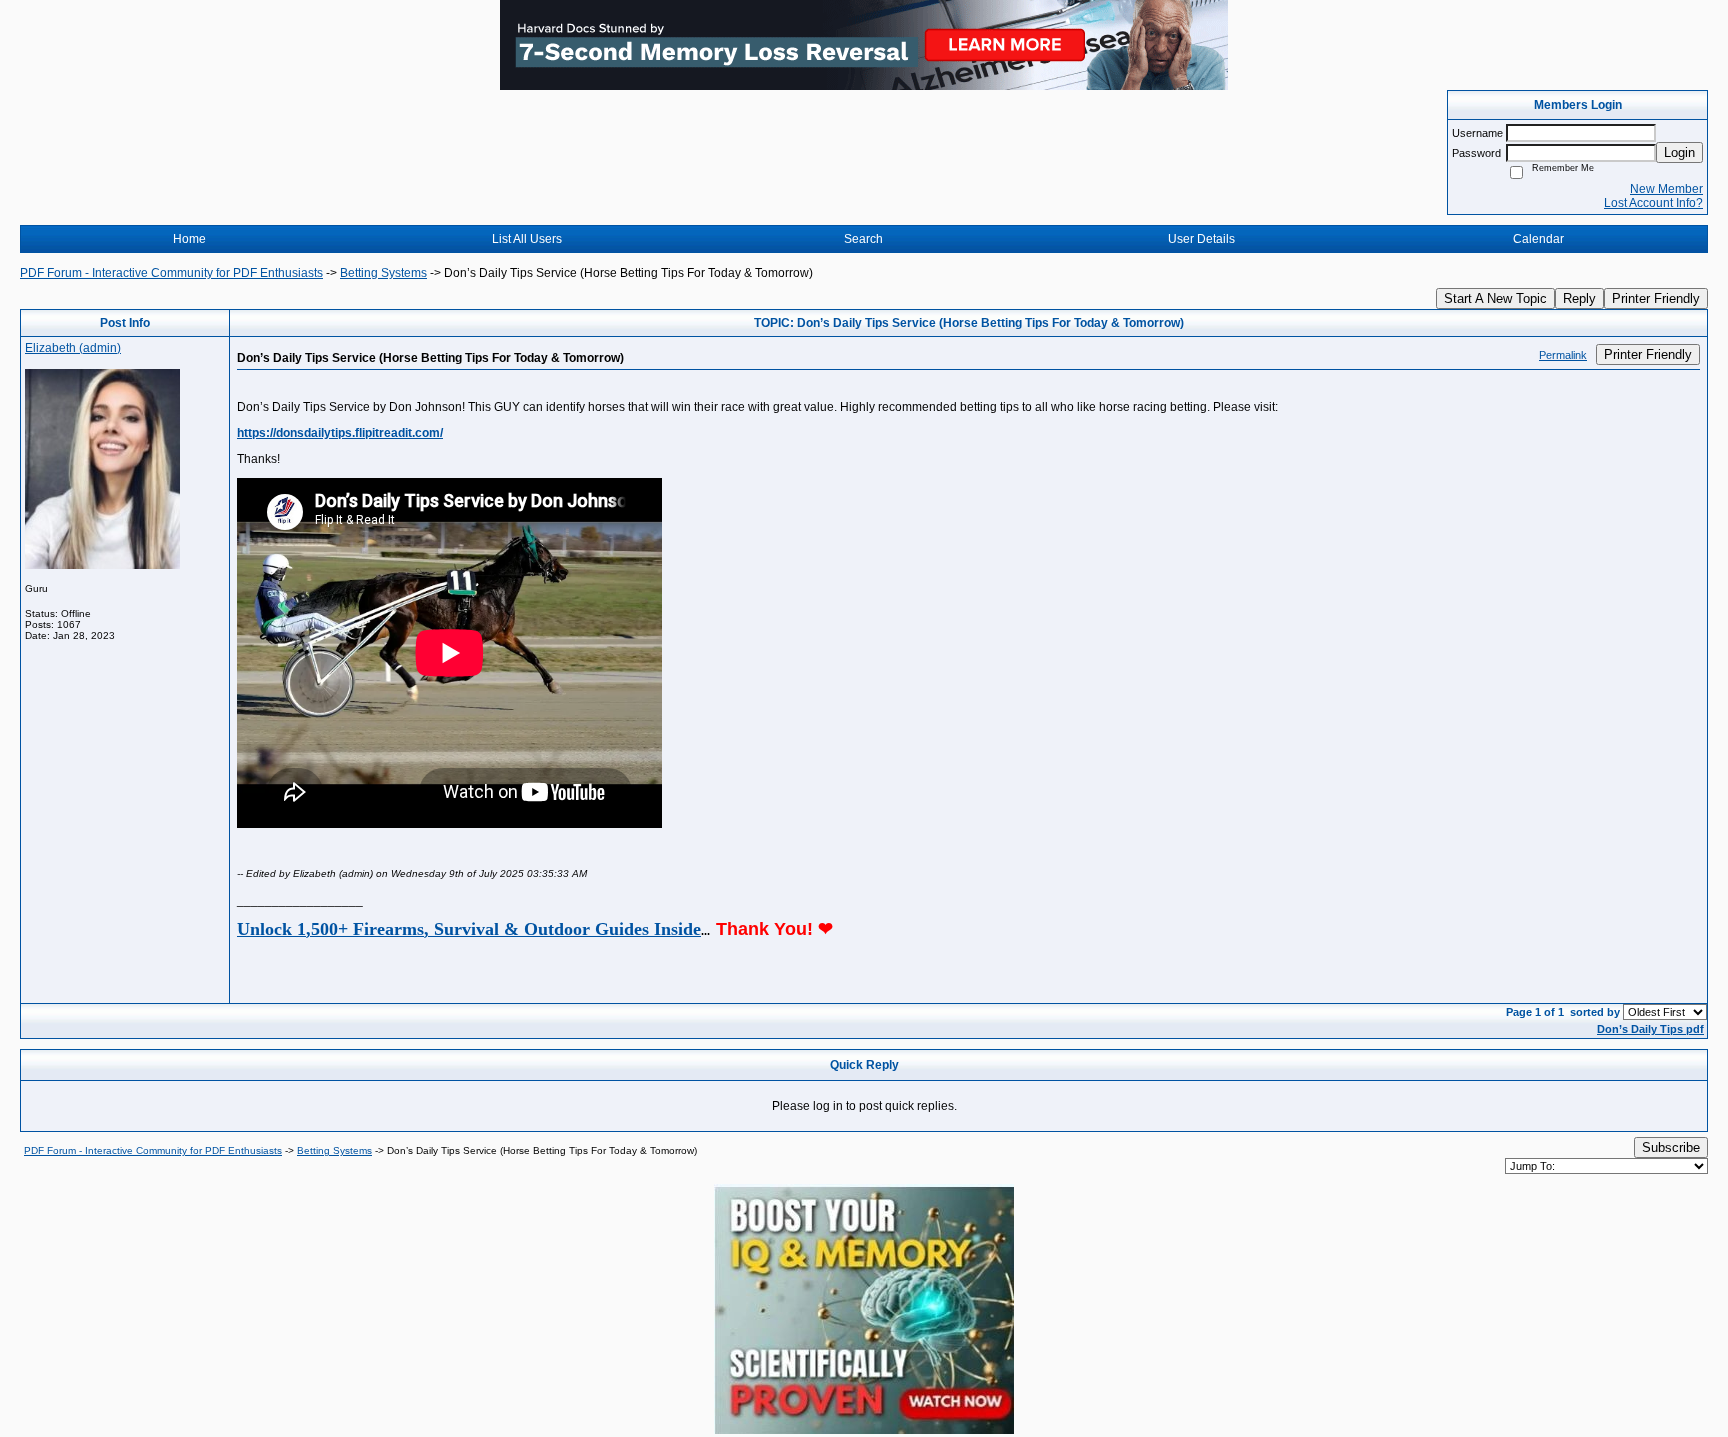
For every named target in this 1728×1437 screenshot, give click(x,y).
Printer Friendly (1656, 298)
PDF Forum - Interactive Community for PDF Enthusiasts (171, 273)
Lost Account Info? (1653, 203)
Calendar (1538, 239)
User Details (1201, 239)
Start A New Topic (1495, 298)
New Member (1666, 189)
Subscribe (1671, 1147)
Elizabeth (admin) (73, 348)
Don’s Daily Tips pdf (1650, 1029)
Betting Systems (383, 273)
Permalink (1563, 355)
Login (1679, 152)
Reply (1579, 298)
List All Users (527, 239)
